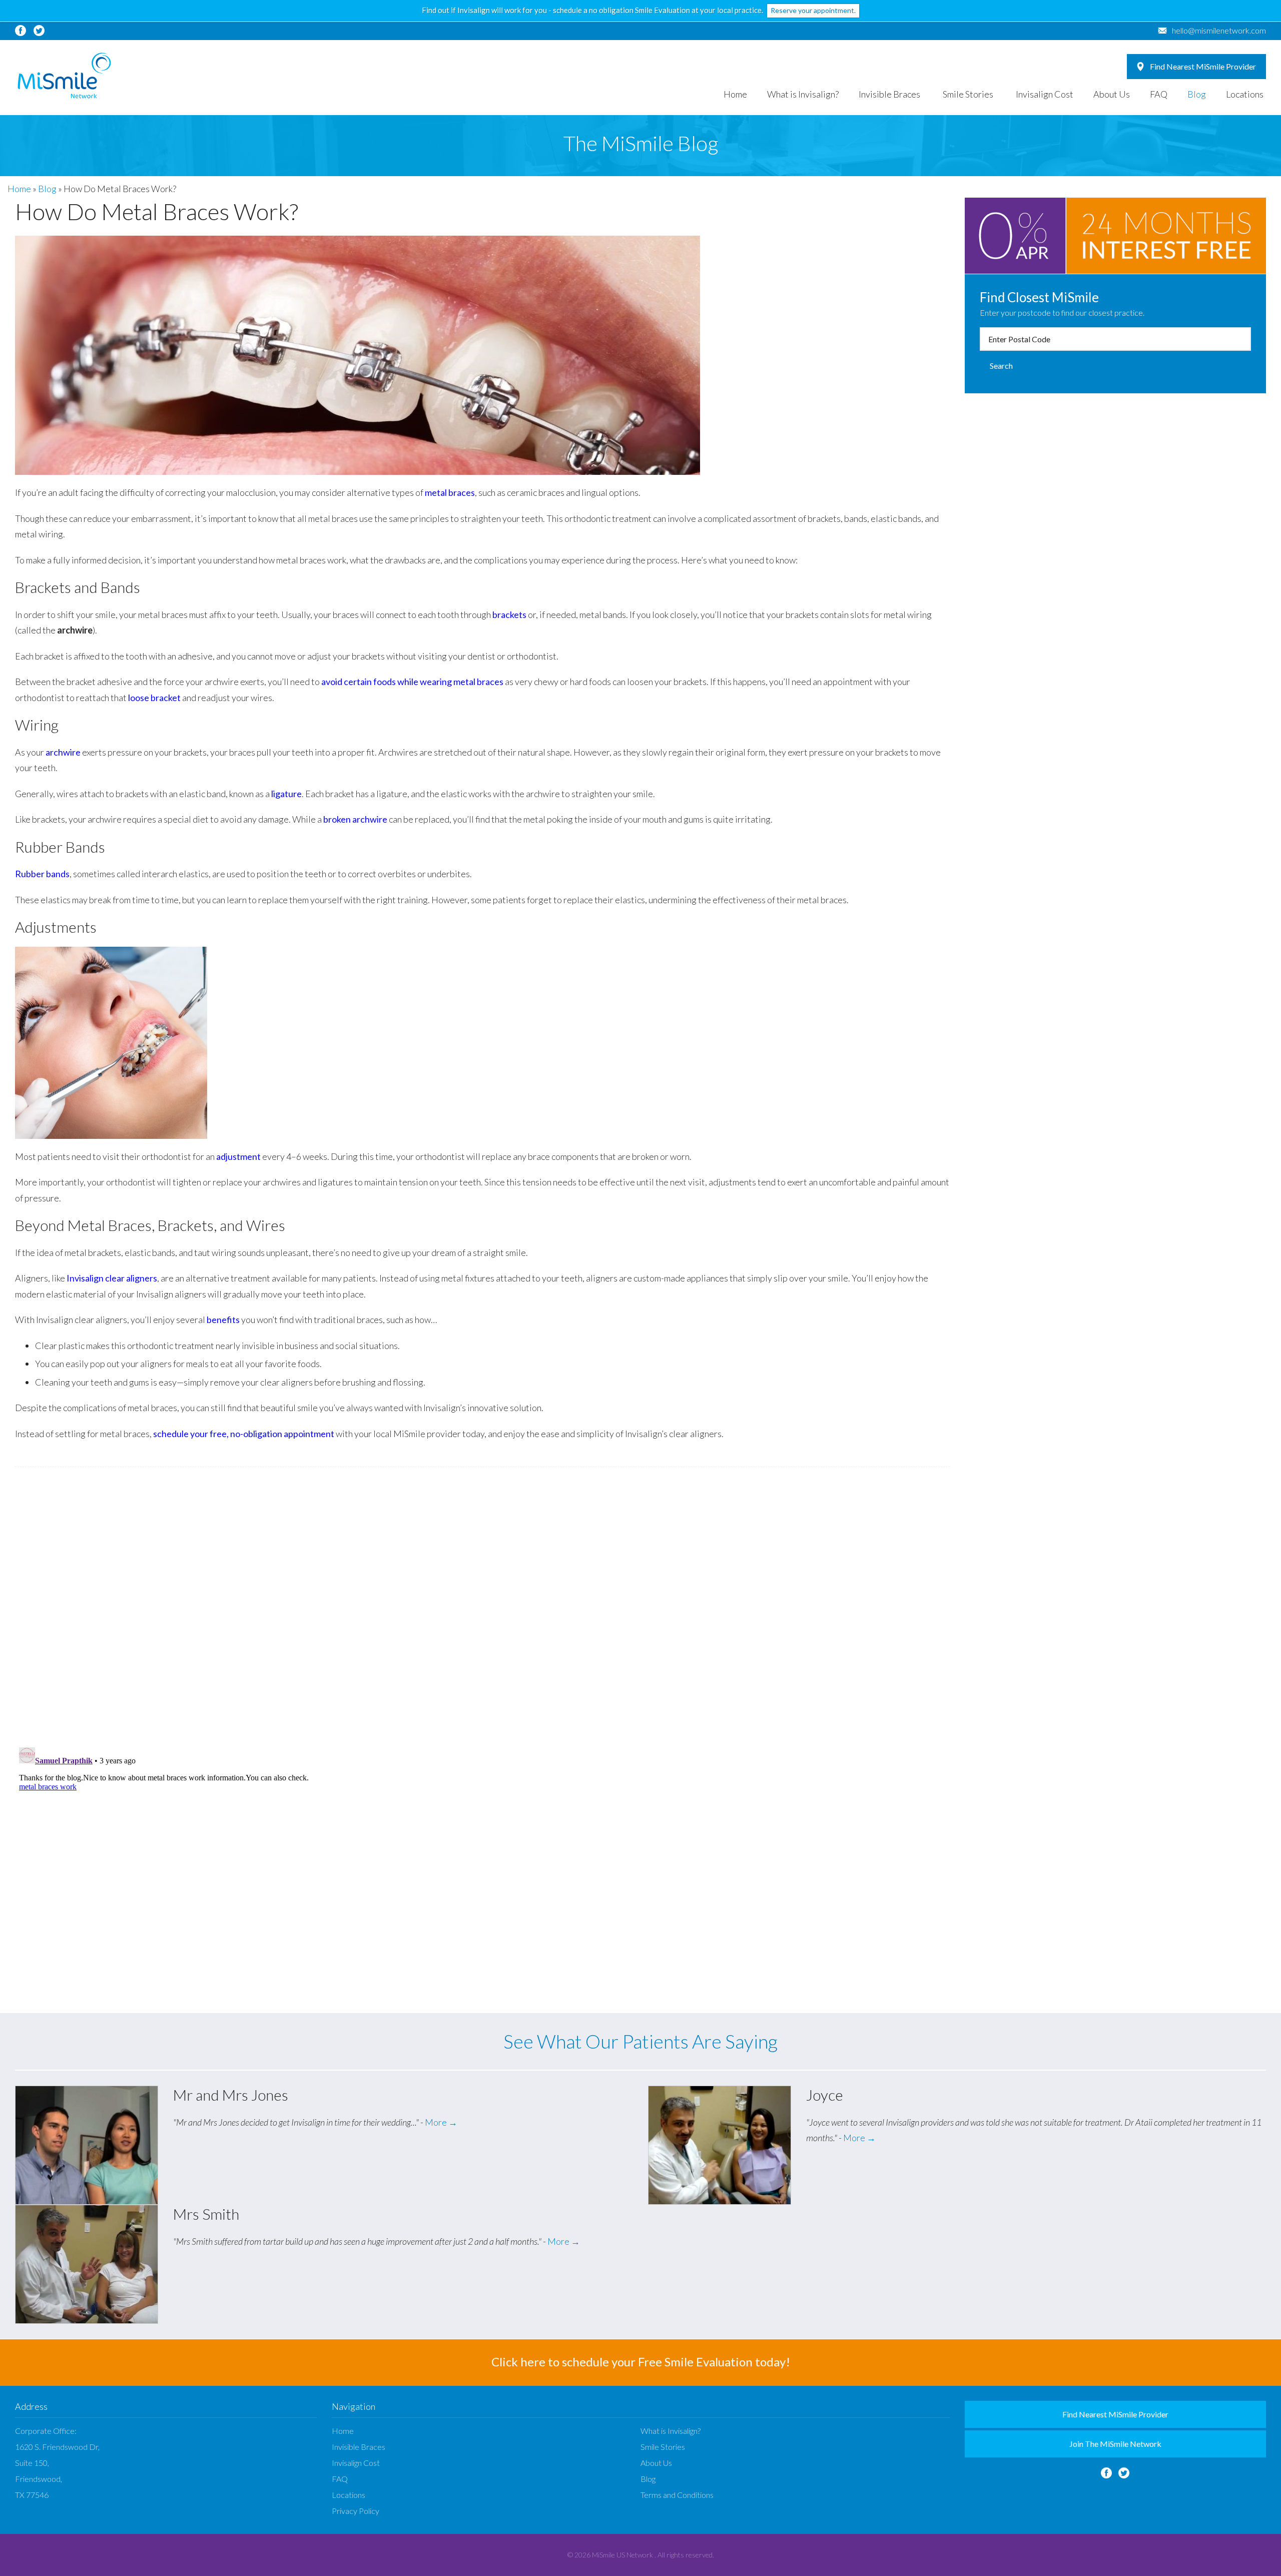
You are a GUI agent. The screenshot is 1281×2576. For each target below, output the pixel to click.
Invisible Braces (889, 94)
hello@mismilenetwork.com (1219, 30)
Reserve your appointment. (813, 10)
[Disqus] (482, 1607)
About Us (1112, 94)
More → (441, 2122)
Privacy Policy (356, 2511)
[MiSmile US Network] (64, 76)
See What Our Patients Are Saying (640, 2041)
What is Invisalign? (803, 94)
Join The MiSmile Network (1115, 2444)
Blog (1197, 94)
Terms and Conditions (677, 2495)
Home (735, 94)
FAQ (1159, 94)
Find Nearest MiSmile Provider (1203, 66)
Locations (1245, 94)
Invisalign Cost (1045, 94)
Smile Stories (968, 94)
